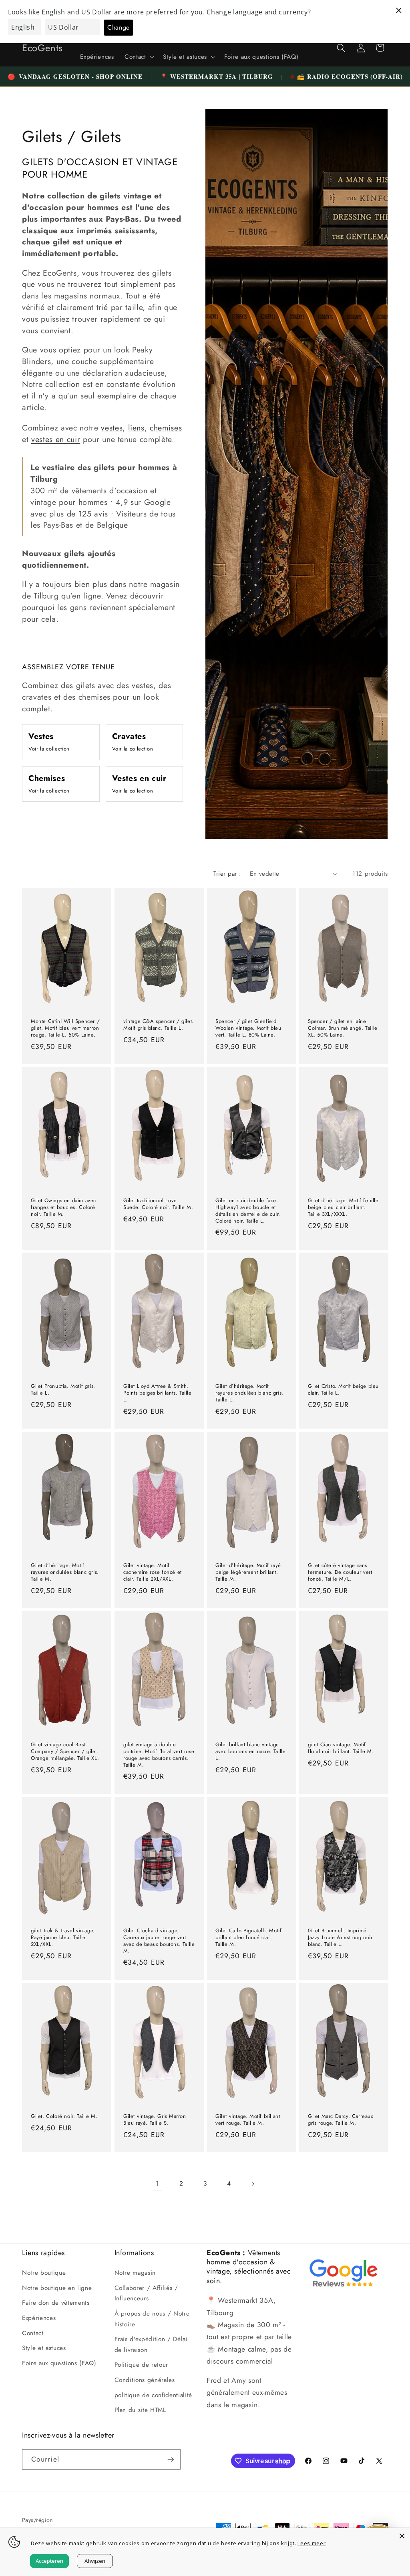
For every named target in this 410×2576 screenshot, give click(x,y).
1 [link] (158, 2184)
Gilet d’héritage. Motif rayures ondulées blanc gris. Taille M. (65, 1572)
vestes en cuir (56, 439)
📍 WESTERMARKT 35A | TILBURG (217, 76)
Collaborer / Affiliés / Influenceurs (146, 2293)
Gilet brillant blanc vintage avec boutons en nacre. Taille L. (250, 1752)
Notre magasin (135, 2273)
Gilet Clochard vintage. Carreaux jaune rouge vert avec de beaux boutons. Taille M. (159, 1941)
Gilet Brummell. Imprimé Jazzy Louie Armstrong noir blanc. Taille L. (340, 1938)
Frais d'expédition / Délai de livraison (151, 2345)
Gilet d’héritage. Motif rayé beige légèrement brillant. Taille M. (248, 1572)
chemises (166, 428)
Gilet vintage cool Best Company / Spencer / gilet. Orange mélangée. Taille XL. (65, 1752)
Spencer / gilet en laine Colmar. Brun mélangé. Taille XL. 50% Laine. (343, 1028)
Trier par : (227, 874)
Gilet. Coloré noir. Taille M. (64, 2117)
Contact (33, 2333)
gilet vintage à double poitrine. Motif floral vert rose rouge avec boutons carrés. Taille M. (159, 1755)
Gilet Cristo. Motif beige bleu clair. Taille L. (343, 1390)
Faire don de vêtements (56, 2303)
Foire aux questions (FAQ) (59, 2363)
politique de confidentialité (153, 2395)
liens (136, 428)
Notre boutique (44, 2273)
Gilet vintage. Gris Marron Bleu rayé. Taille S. (155, 2120)
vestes (112, 428)
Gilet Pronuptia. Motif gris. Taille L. (63, 1390)
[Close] (402, 2536)
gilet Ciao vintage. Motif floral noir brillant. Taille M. (341, 1748)
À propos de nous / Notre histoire (152, 2319)
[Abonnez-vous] (171, 2460)
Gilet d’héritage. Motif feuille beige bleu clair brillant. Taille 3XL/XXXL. (343, 1208)
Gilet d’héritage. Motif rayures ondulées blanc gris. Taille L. (249, 1394)
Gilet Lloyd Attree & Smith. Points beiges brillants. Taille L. (158, 1394)
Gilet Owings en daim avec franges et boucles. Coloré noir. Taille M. (63, 1208)
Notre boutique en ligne (57, 2288)
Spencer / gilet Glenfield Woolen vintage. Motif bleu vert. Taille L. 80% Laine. (248, 1028)
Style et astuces (44, 2348)
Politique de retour (142, 2365)
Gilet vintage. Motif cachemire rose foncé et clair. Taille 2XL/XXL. (153, 1572)
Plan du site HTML (140, 2410)
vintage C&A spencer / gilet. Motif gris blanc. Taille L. (159, 1025)
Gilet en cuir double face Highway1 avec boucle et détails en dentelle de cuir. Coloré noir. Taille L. (248, 1211)
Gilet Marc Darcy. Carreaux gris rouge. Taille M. (341, 2120)
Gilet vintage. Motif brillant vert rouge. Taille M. (248, 2120)
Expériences (39, 2318)
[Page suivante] (253, 2184)
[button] (139, 57)
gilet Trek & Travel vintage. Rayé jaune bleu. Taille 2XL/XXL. (63, 1938)
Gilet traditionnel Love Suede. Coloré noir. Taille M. (158, 1204)
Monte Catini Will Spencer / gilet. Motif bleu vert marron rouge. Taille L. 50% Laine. (65, 1028)
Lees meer (312, 2543)
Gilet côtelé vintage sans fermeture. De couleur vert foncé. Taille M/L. (340, 1572)
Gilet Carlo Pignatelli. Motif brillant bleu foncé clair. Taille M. (248, 1938)
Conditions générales (145, 2380)
